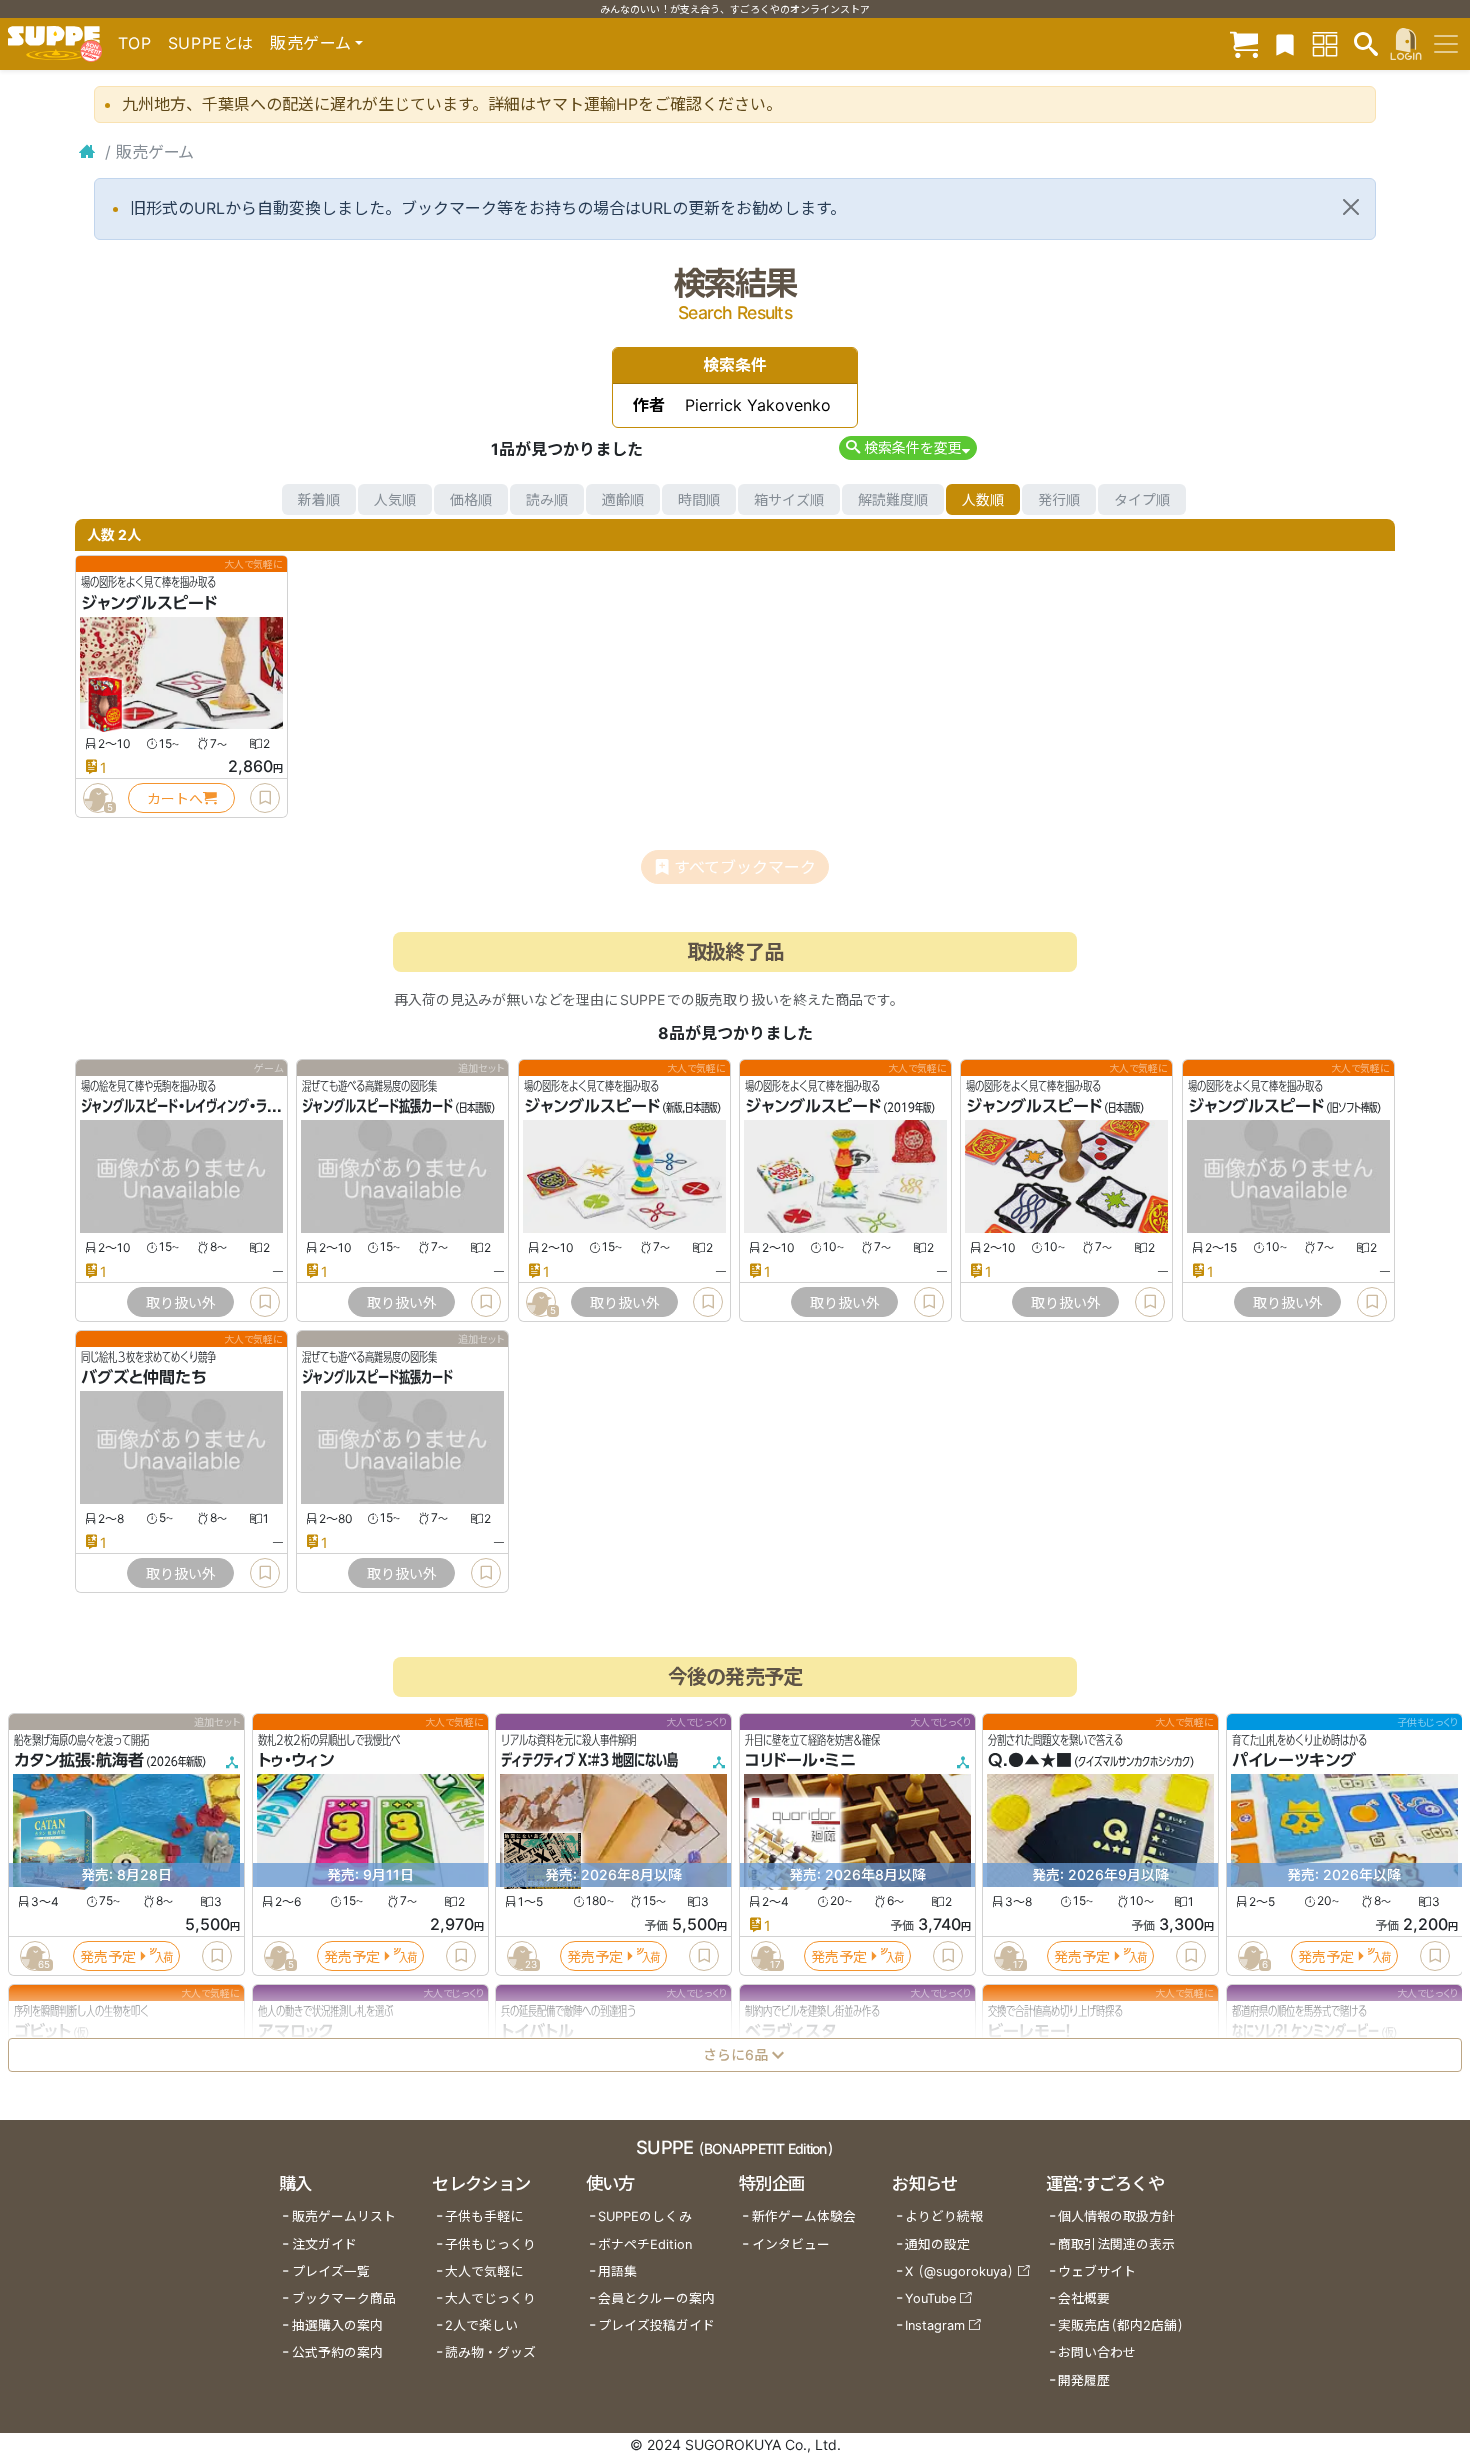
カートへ (175, 798)
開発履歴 (1084, 2380)
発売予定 (108, 1956)
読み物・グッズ (490, 2352)
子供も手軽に (484, 2216)
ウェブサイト (1097, 2271)
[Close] (1351, 207)
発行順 (1059, 499)
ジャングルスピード (149, 603)
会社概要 (1084, 2298)
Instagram (935, 2325)
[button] (907, 447)
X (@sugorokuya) (959, 2271)
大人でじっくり (490, 2298)
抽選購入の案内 (337, 2325)
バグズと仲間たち (144, 1378)
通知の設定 (937, 2244)
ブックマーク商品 (344, 2298)
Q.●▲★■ (1030, 1761)
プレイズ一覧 (331, 2271)
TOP (135, 43)
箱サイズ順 (789, 499)
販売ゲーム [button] (310, 43)
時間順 (699, 499)
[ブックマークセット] (1285, 43)
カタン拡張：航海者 (79, 1761)
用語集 (617, 2271)
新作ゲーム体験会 (804, 2216)
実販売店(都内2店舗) (1121, 2325)
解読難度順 (893, 499)
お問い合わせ (1097, 2352)
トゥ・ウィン (296, 1761)
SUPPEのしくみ (645, 2216)
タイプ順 (1142, 499)
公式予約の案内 (337, 2352)
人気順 (395, 499)
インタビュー (791, 2244)
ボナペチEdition (645, 2244)
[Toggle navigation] (1446, 44)
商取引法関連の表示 (1116, 2244)
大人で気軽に (484, 2271)
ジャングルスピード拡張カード (377, 1107)
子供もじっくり (490, 2244)
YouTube (930, 2298)
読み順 (547, 499)
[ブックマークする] (265, 798)
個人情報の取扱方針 (1116, 2216)
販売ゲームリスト (344, 2216)
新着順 (319, 499)
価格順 (471, 499)
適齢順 (623, 499)
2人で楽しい (481, 2325)
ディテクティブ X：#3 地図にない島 (589, 1761)
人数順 (983, 499)
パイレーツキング (1294, 1761)
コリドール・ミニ (800, 1761)
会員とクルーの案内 (656, 2298)
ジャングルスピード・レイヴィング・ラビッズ (190, 1107)
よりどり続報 (944, 2216)
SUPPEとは (211, 43)
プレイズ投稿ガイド (656, 2325)
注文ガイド (324, 2244)
